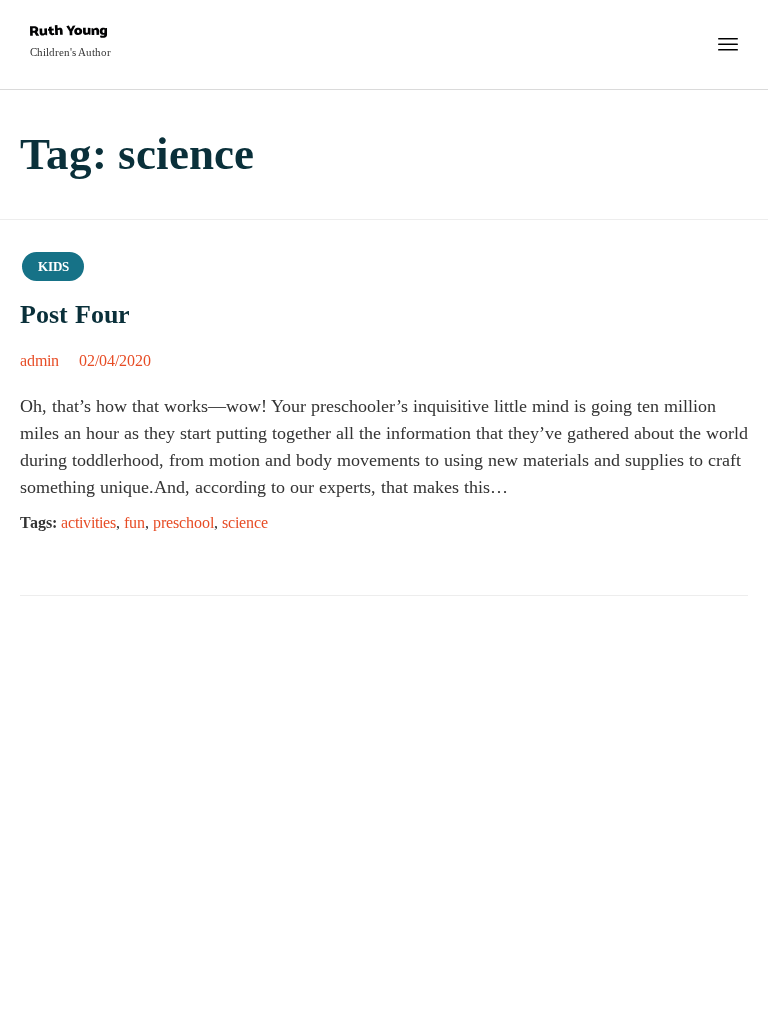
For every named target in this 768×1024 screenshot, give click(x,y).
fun (134, 522)
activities (88, 522)
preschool (183, 522)
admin (39, 360)
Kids (53, 266)
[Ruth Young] (70, 33)
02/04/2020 (115, 360)
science (245, 522)
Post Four (75, 314)
